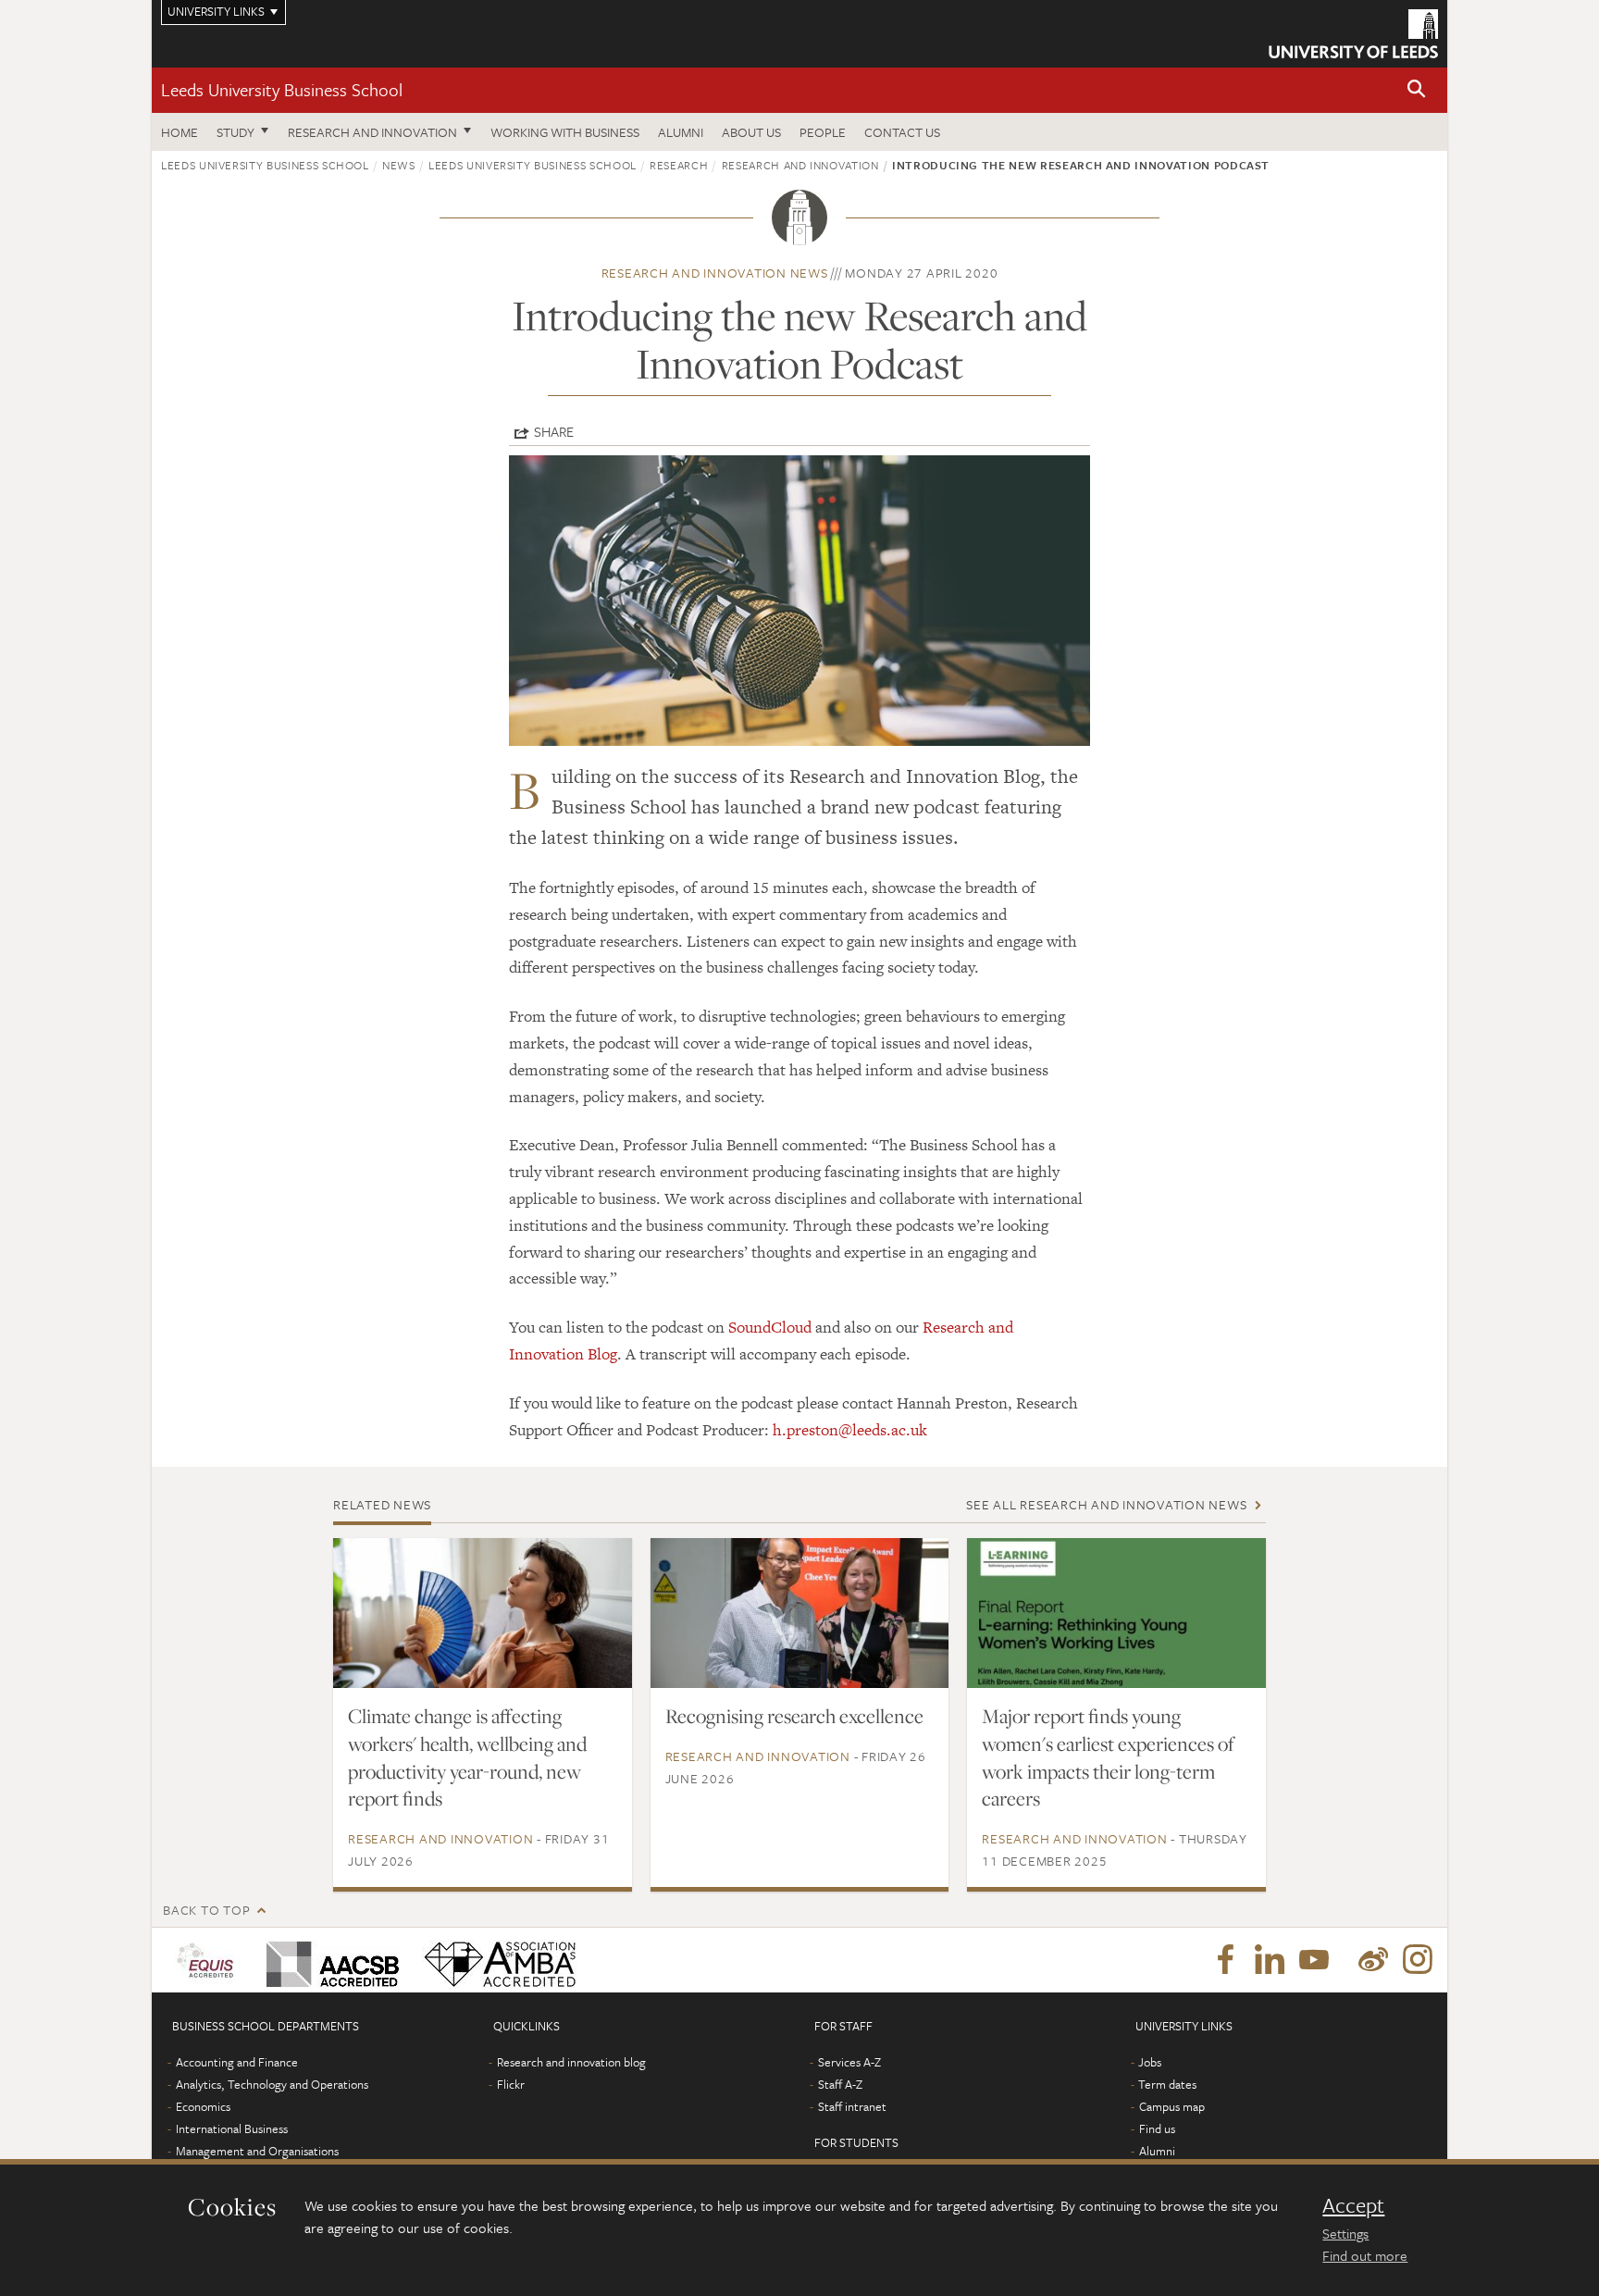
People (823, 132)
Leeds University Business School (282, 89)
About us (751, 132)
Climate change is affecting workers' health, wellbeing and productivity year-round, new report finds (467, 1757)
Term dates (1167, 2084)
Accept (1353, 2205)
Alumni (681, 132)
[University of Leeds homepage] (1353, 34)
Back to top (206, 1910)
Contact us (902, 132)
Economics (203, 2106)
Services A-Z (849, 2062)
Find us (1157, 2128)
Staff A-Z (840, 2084)
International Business (232, 2128)
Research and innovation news (715, 273)
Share (554, 431)
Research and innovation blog (571, 2062)
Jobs (1150, 2062)
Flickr (511, 2084)
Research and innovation (372, 132)
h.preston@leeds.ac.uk (850, 1430)
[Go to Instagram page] (1418, 1960)
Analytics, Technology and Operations (272, 2084)
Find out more (1365, 2255)
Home (180, 132)
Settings (1345, 2233)
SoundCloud (770, 1327)
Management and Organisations (257, 2151)
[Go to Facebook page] (1225, 1960)
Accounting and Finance (237, 2062)
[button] (1417, 90)
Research (679, 165)
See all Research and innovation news (1106, 1504)
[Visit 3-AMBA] (496, 1960)
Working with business (565, 132)
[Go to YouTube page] (1314, 1960)
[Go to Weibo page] (1373, 1960)
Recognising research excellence (794, 1716)
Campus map (1172, 2106)
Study (236, 132)
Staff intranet (852, 2106)
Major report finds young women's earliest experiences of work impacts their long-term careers (1108, 1757)
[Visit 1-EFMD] (209, 1960)
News (399, 165)
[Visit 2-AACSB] (329, 1960)
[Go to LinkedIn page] (1270, 1960)
